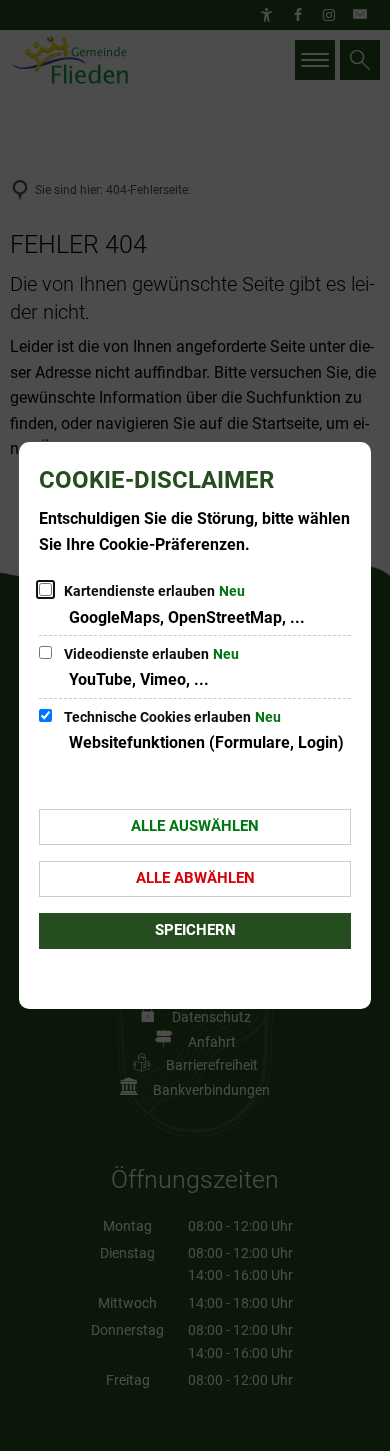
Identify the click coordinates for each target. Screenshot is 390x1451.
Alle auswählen (195, 826)
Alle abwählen (195, 878)
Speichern (195, 930)
